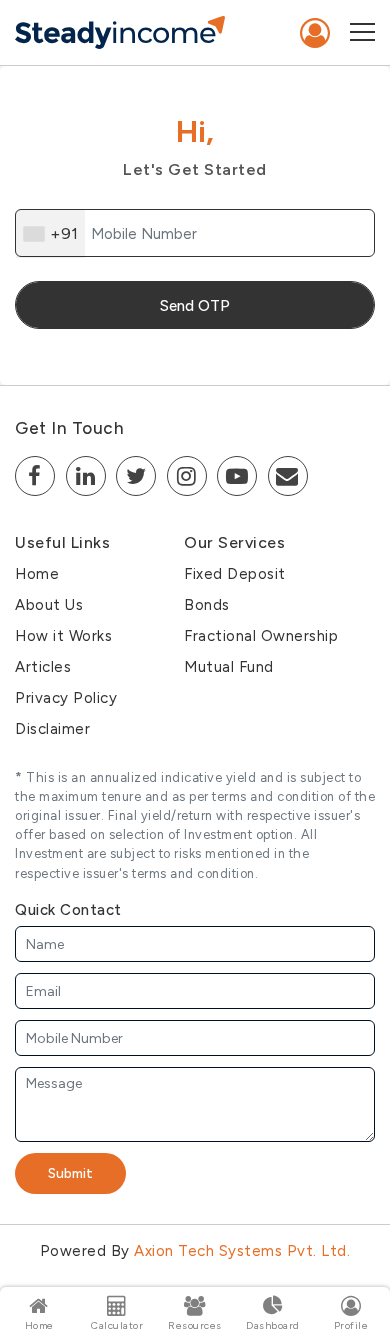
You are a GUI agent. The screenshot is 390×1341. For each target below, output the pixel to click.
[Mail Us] (288, 476)
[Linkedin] (86, 476)
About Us (49, 605)
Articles (43, 667)
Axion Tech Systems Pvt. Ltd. (242, 1251)
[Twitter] (136, 476)
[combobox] (50, 234)
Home (37, 574)
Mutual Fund (229, 667)
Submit (70, 1173)
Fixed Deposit (235, 574)
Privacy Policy (66, 698)
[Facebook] (35, 476)
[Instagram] (187, 476)
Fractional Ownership (261, 636)
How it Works (63, 636)
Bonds (207, 605)
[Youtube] (237, 476)
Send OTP (195, 306)
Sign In (315, 33)
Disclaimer (52, 729)
